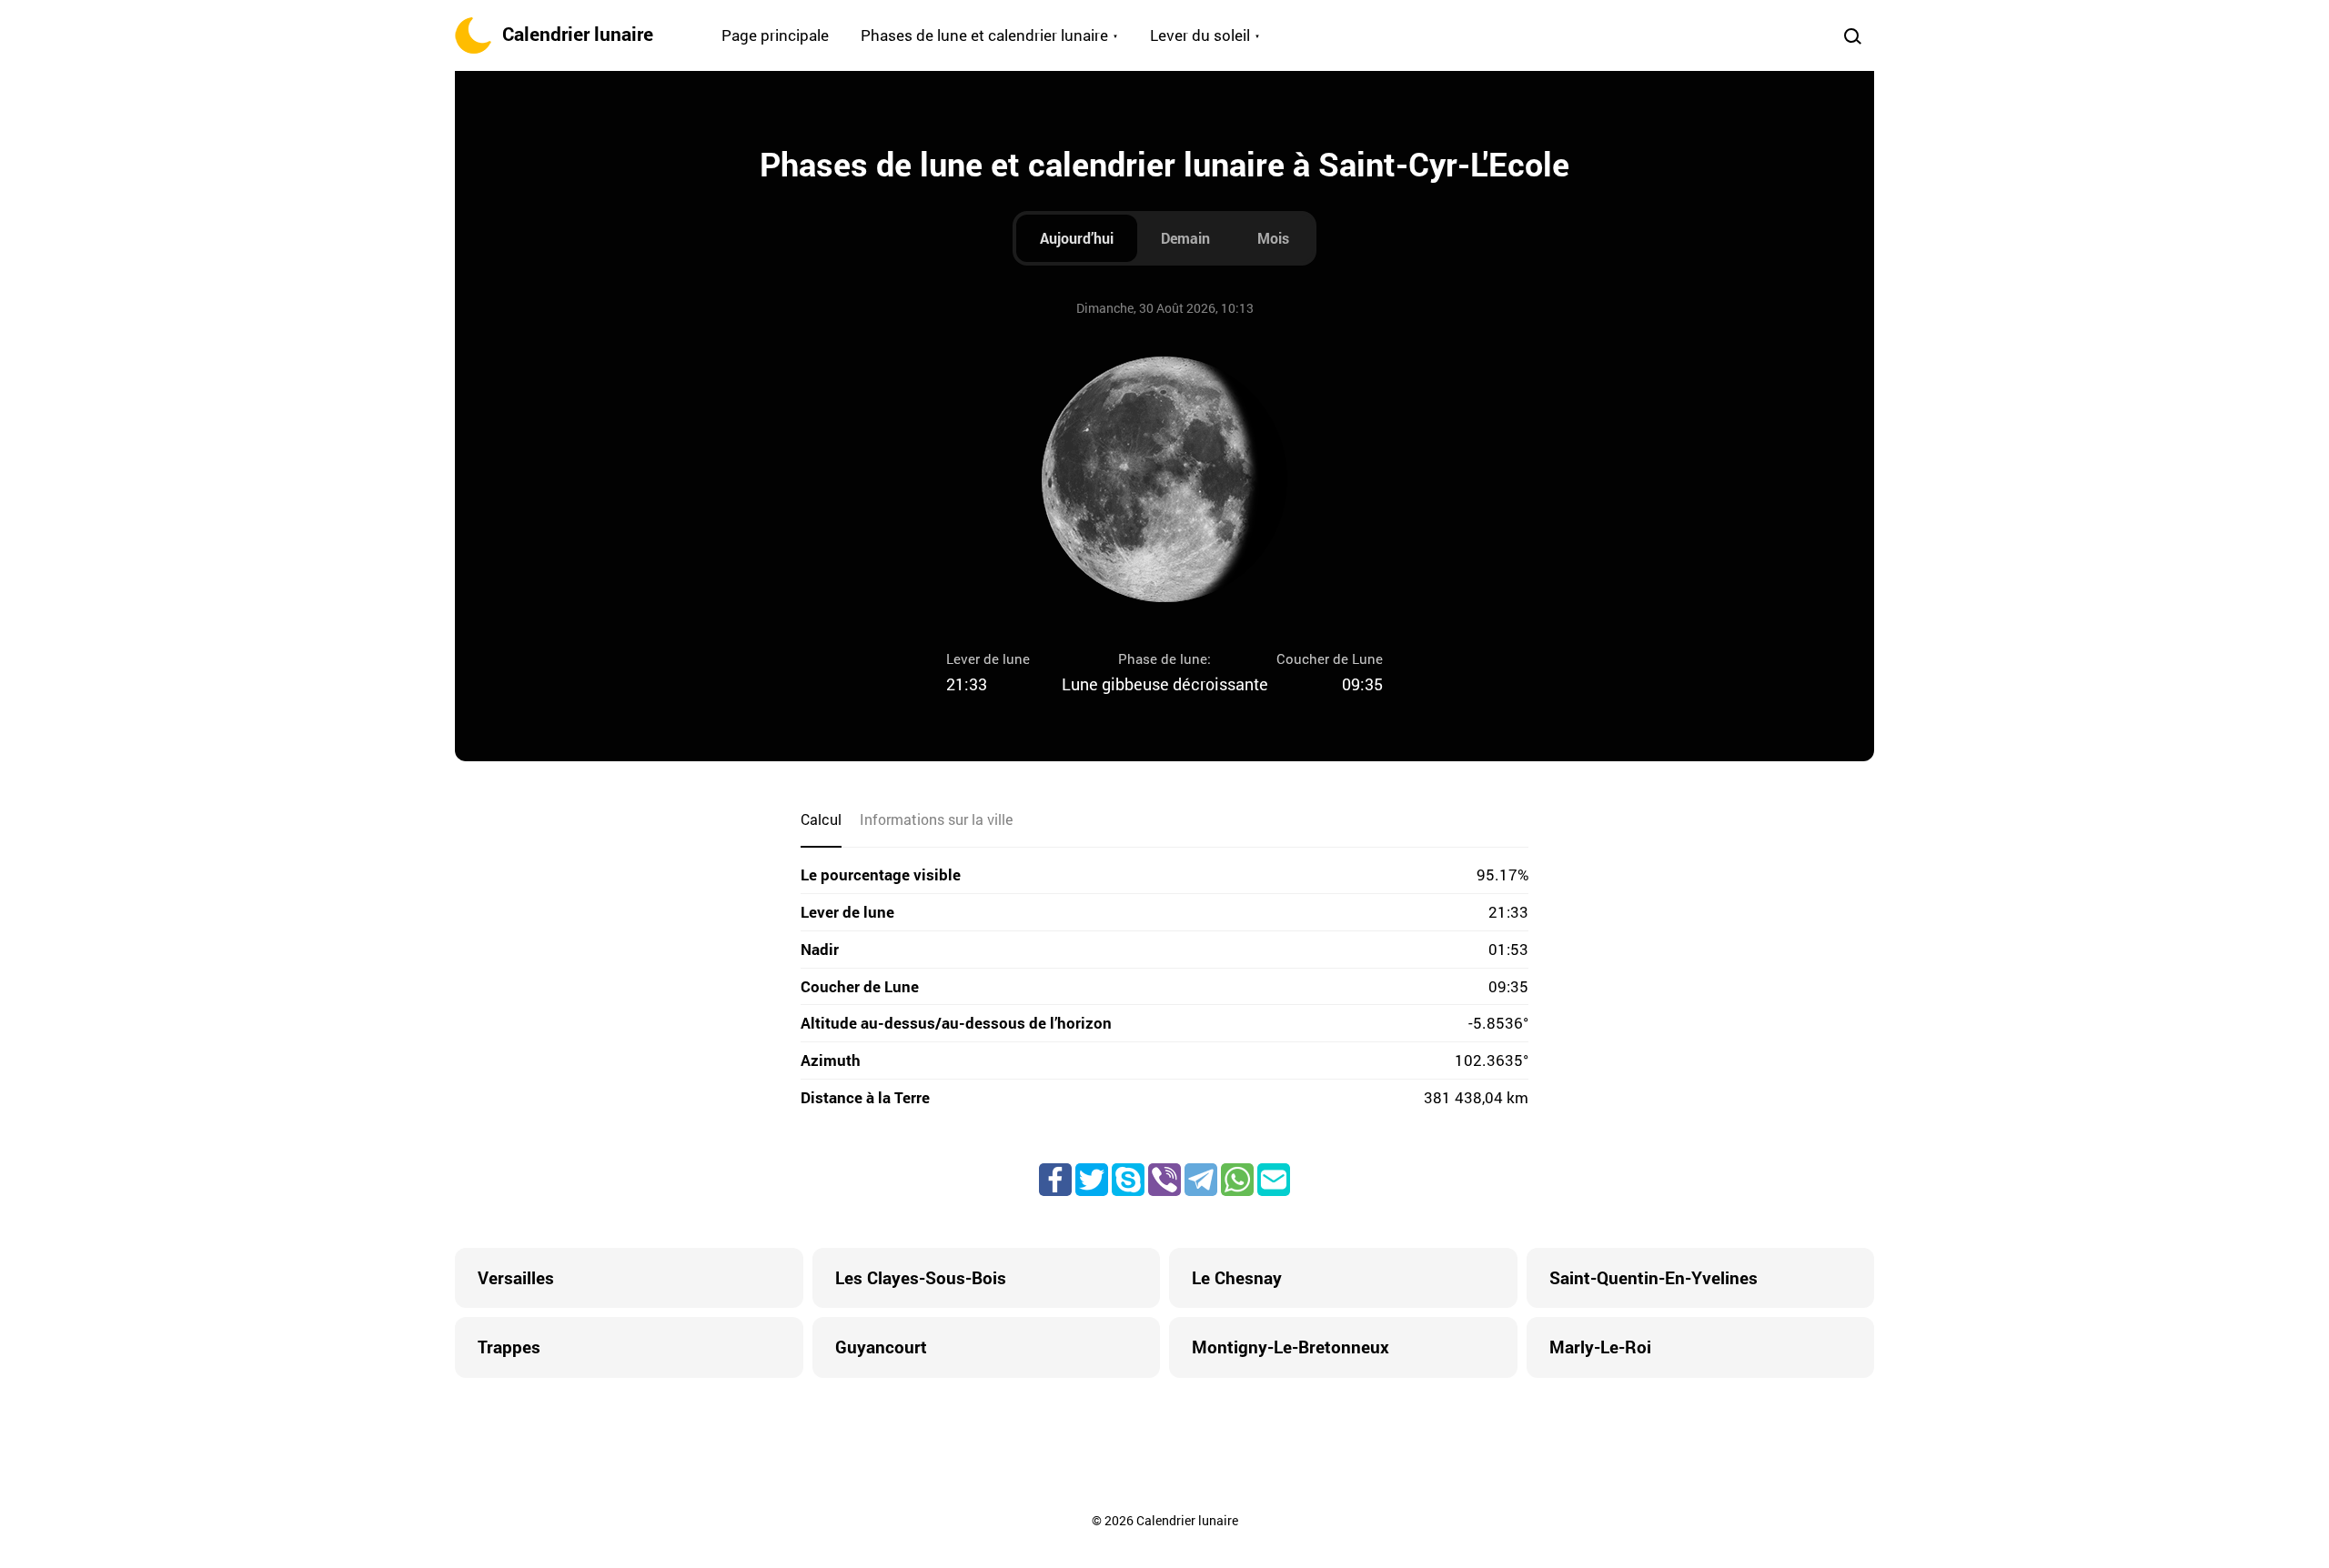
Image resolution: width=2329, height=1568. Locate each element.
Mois (1273, 238)
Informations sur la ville (936, 819)
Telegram (1201, 1180)
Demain (1185, 238)
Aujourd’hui (1077, 238)
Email (1274, 1180)
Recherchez (1852, 35)
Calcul (821, 819)
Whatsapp (1237, 1180)
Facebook (1055, 1180)
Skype (1128, 1180)
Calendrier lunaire (578, 34)
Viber (1164, 1180)
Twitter (1092, 1180)
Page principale (775, 35)
